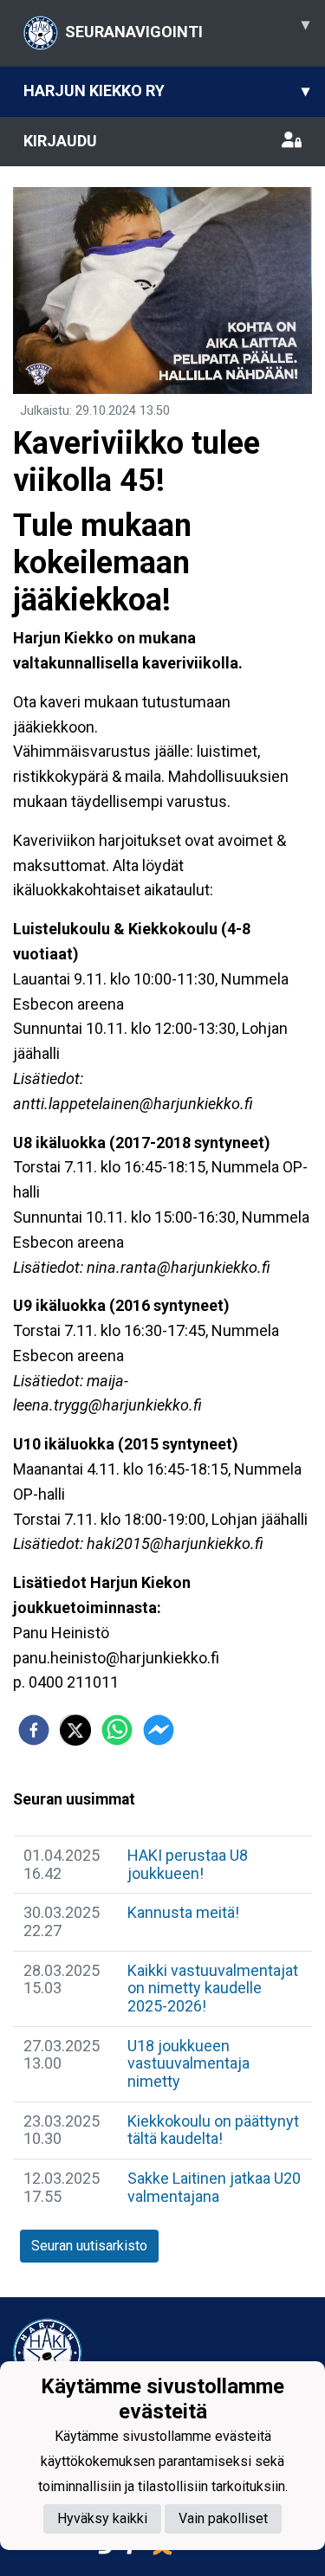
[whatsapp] (117, 1730)
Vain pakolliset (223, 2518)
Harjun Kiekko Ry (166, 90)
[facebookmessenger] (159, 1730)
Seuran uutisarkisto (89, 2246)
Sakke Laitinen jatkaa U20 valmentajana (214, 2187)
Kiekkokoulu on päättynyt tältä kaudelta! (213, 2130)
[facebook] (34, 1730)
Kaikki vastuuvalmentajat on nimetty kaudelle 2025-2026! (213, 1988)
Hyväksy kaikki (102, 2518)
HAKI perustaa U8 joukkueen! (188, 1864)
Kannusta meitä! (183, 1912)
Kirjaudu (60, 141)
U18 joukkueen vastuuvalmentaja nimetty (188, 2063)
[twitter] (75, 1730)
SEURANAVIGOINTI (187, 28)
